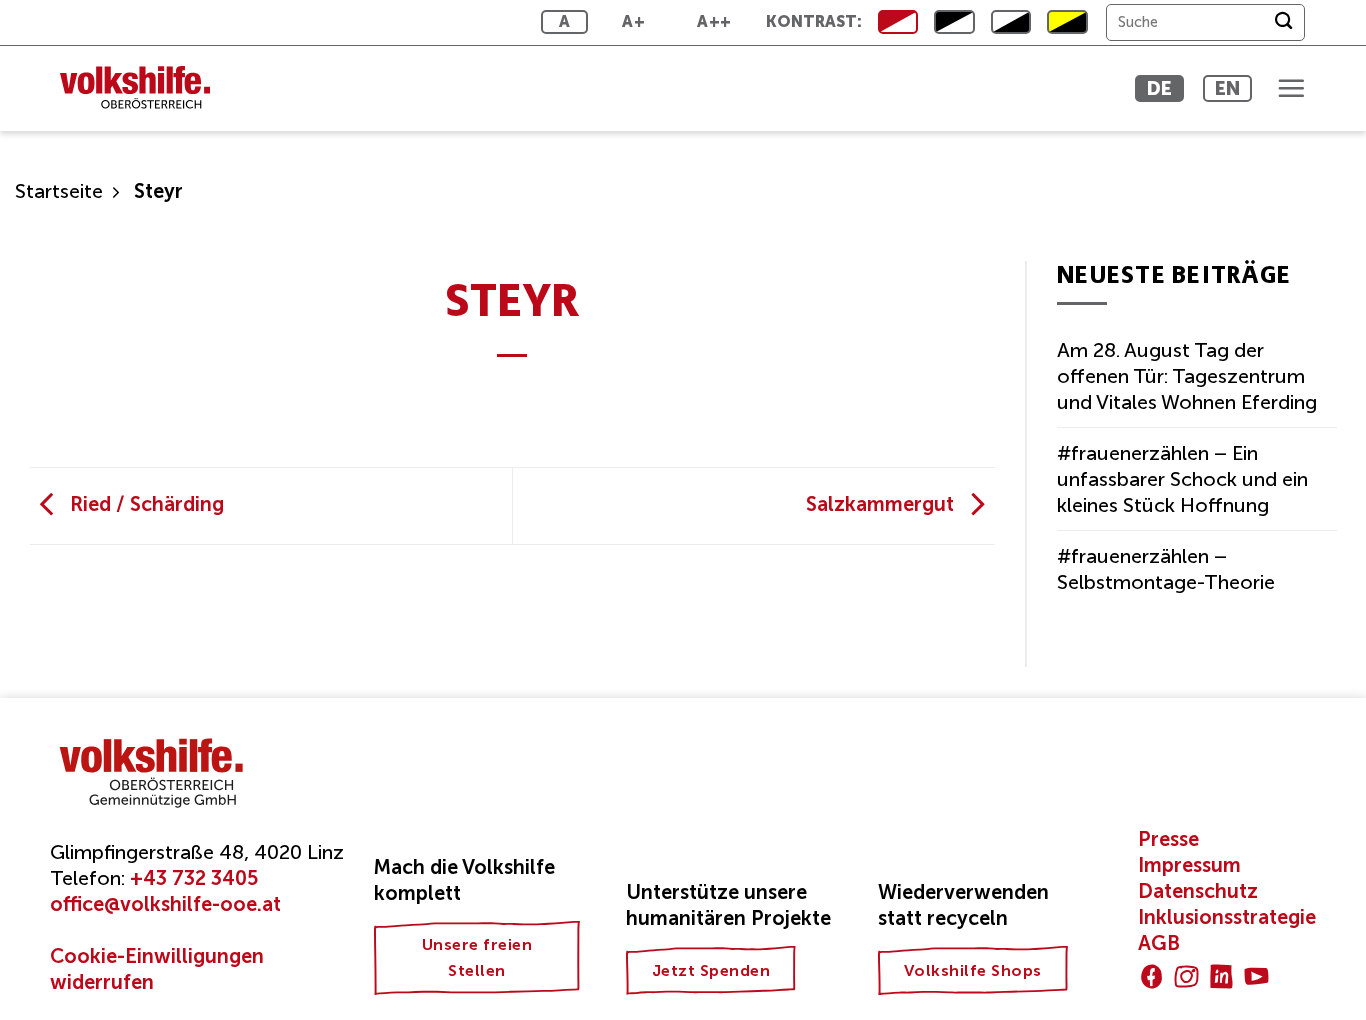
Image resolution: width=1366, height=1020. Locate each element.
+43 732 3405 (194, 878)
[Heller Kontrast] (954, 22)
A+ (633, 21)
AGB (1159, 943)
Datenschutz (1198, 891)
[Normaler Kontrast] (898, 22)
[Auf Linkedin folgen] (1221, 976)
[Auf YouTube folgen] (1256, 976)
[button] (1291, 88)
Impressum (1189, 865)
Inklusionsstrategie (1227, 917)
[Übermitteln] (1283, 22)
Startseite (59, 191)
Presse (1168, 839)
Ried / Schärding (144, 504)
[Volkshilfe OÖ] (145, 88)
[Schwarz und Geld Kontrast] (1067, 22)
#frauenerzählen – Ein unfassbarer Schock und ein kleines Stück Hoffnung (1182, 479)
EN (1227, 88)
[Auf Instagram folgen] (1186, 976)
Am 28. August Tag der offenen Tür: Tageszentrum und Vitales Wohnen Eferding (1187, 376)
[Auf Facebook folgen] (1151, 976)
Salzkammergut (882, 504)
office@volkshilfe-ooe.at (165, 904)
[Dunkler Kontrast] (1011, 22)
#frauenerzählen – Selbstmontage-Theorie (1166, 569)
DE (1159, 88)
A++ (714, 21)
